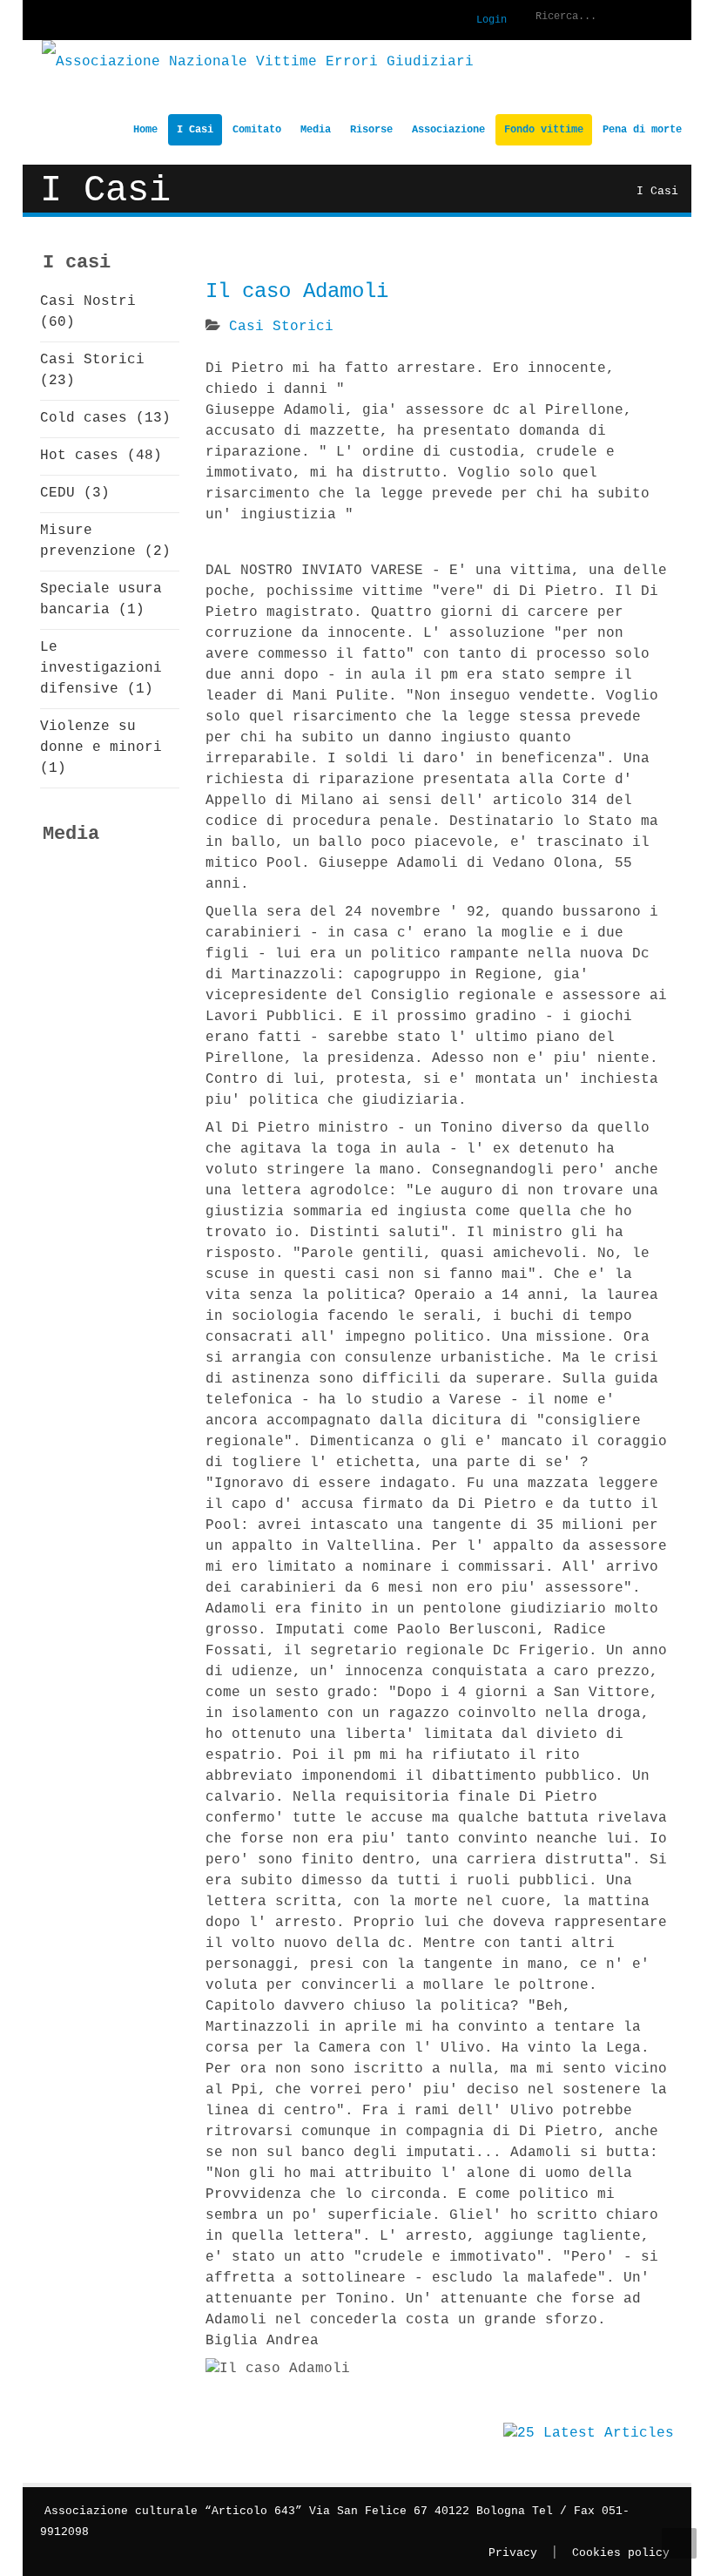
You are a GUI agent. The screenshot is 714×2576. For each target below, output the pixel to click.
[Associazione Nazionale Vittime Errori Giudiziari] (258, 62)
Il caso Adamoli (297, 291)
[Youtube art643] (114, 21)
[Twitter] (79, 21)
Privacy (513, 2553)
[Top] (679, 2543)
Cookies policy (621, 2553)
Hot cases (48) (101, 456)
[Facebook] (44, 21)
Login (492, 20)
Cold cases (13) (105, 418)
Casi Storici (281, 327)
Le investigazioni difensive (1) (101, 668)
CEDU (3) (75, 493)
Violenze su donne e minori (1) (101, 747)
